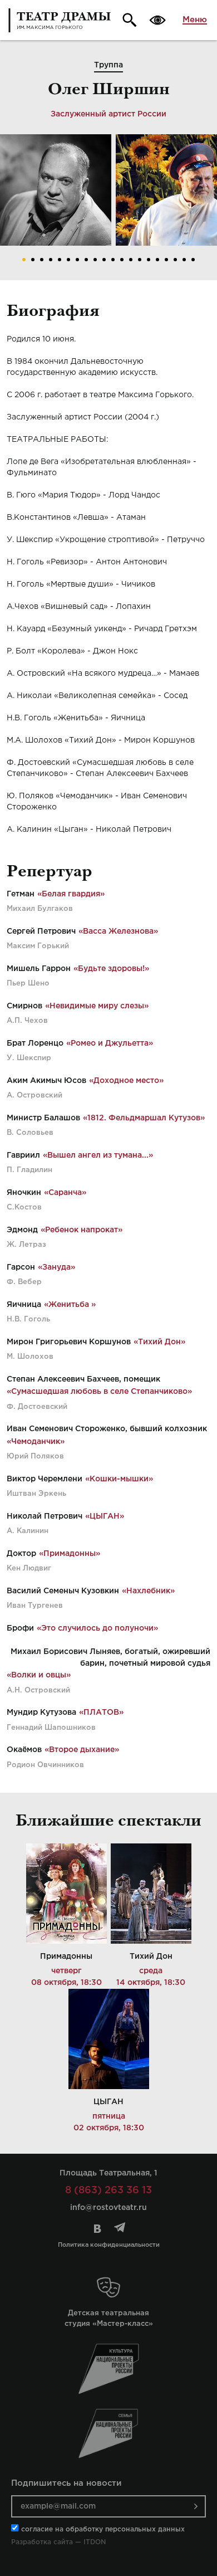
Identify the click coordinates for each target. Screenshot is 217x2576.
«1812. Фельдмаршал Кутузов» (144, 1118)
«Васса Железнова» (118, 931)
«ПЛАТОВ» (101, 1713)
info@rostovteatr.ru (108, 2208)
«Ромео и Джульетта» (110, 1043)
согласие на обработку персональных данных (103, 2529)
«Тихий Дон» (159, 1342)
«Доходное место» (126, 1081)
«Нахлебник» (148, 1591)
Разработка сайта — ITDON (58, 2542)
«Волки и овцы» (39, 1675)
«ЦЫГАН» (105, 1516)
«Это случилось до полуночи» (97, 1628)
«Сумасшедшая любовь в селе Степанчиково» (99, 1392)
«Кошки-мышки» (119, 1479)
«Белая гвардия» (71, 894)
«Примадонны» (70, 1554)
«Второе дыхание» (82, 1750)
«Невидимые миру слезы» (97, 1006)
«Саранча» (65, 1193)
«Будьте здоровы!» (111, 969)
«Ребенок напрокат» (82, 1230)
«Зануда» (56, 1267)
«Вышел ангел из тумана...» (98, 1155)
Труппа (108, 65)
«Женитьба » (70, 1305)
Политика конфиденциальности (109, 2245)
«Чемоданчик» (36, 1442)
